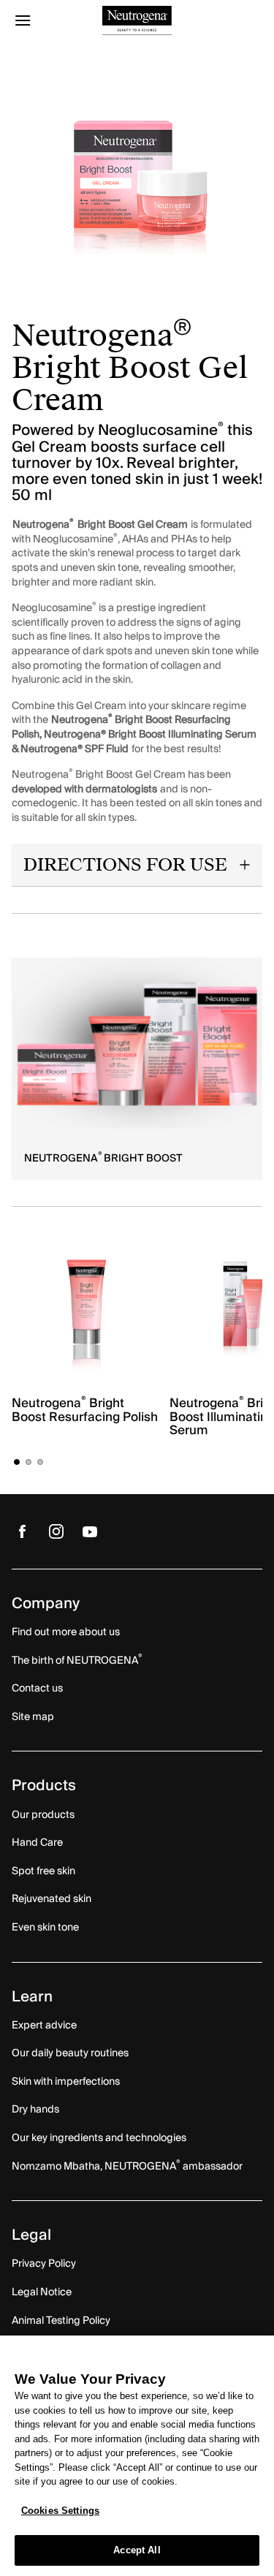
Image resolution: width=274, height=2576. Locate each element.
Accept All (137, 2550)
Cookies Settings (60, 2511)
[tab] (17, 1462)
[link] (137, 1043)
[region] (137, 2456)
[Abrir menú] (43, 20)
